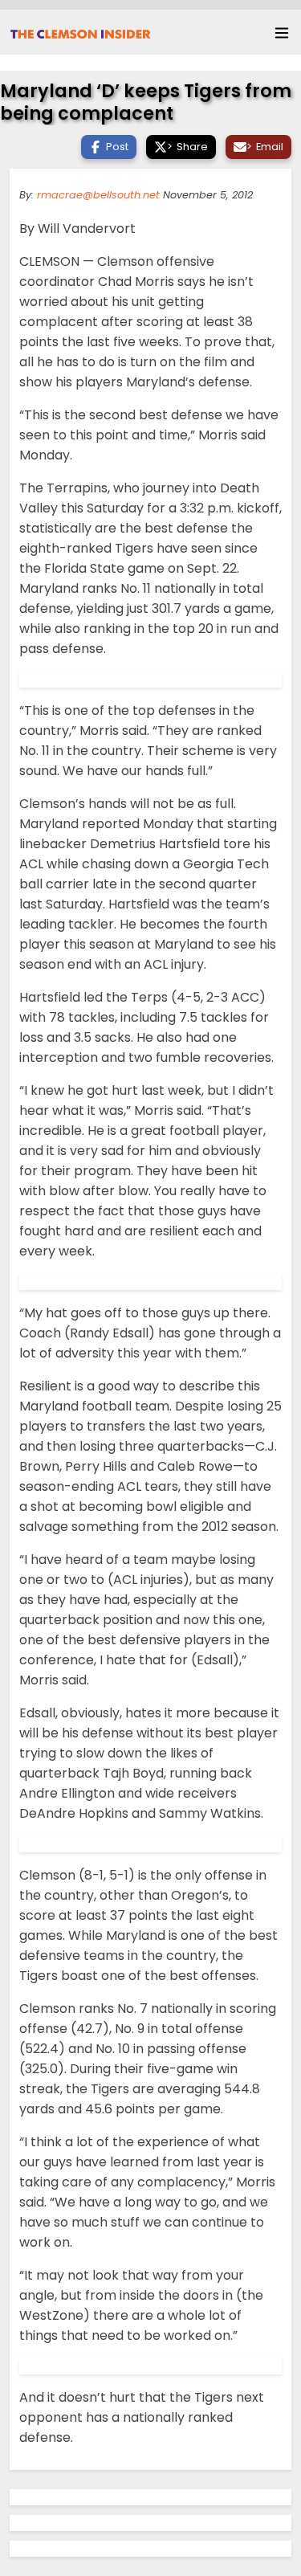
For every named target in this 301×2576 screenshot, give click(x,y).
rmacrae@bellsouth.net (98, 195)
